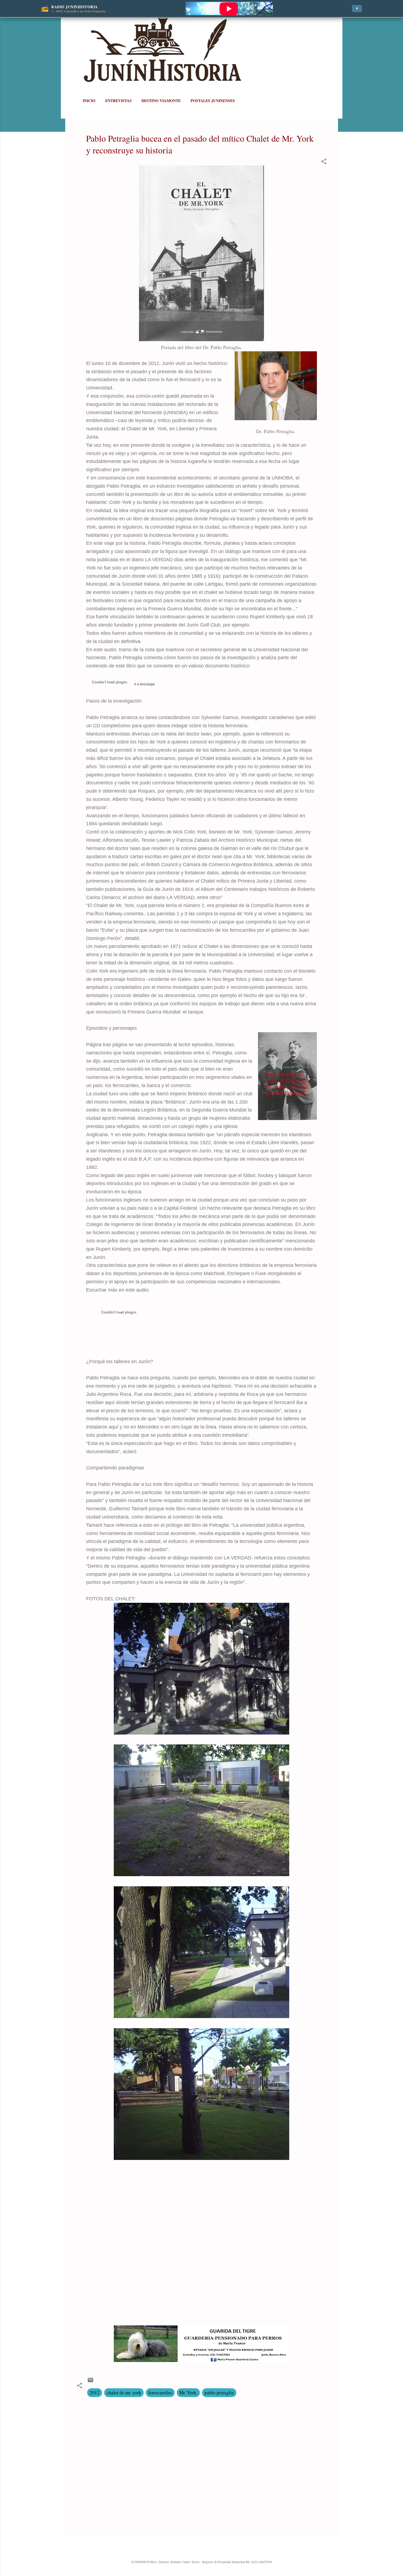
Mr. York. (188, 2393)
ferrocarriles (160, 2393)
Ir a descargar (144, 684)
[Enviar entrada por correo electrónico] (90, 2382)
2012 (95, 2393)
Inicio (89, 101)
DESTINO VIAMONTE (161, 101)
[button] (324, 162)
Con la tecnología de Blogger (205, 2550)
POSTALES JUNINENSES (213, 101)
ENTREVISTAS (118, 101)
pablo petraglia (219, 2393)
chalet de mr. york (124, 2393)
